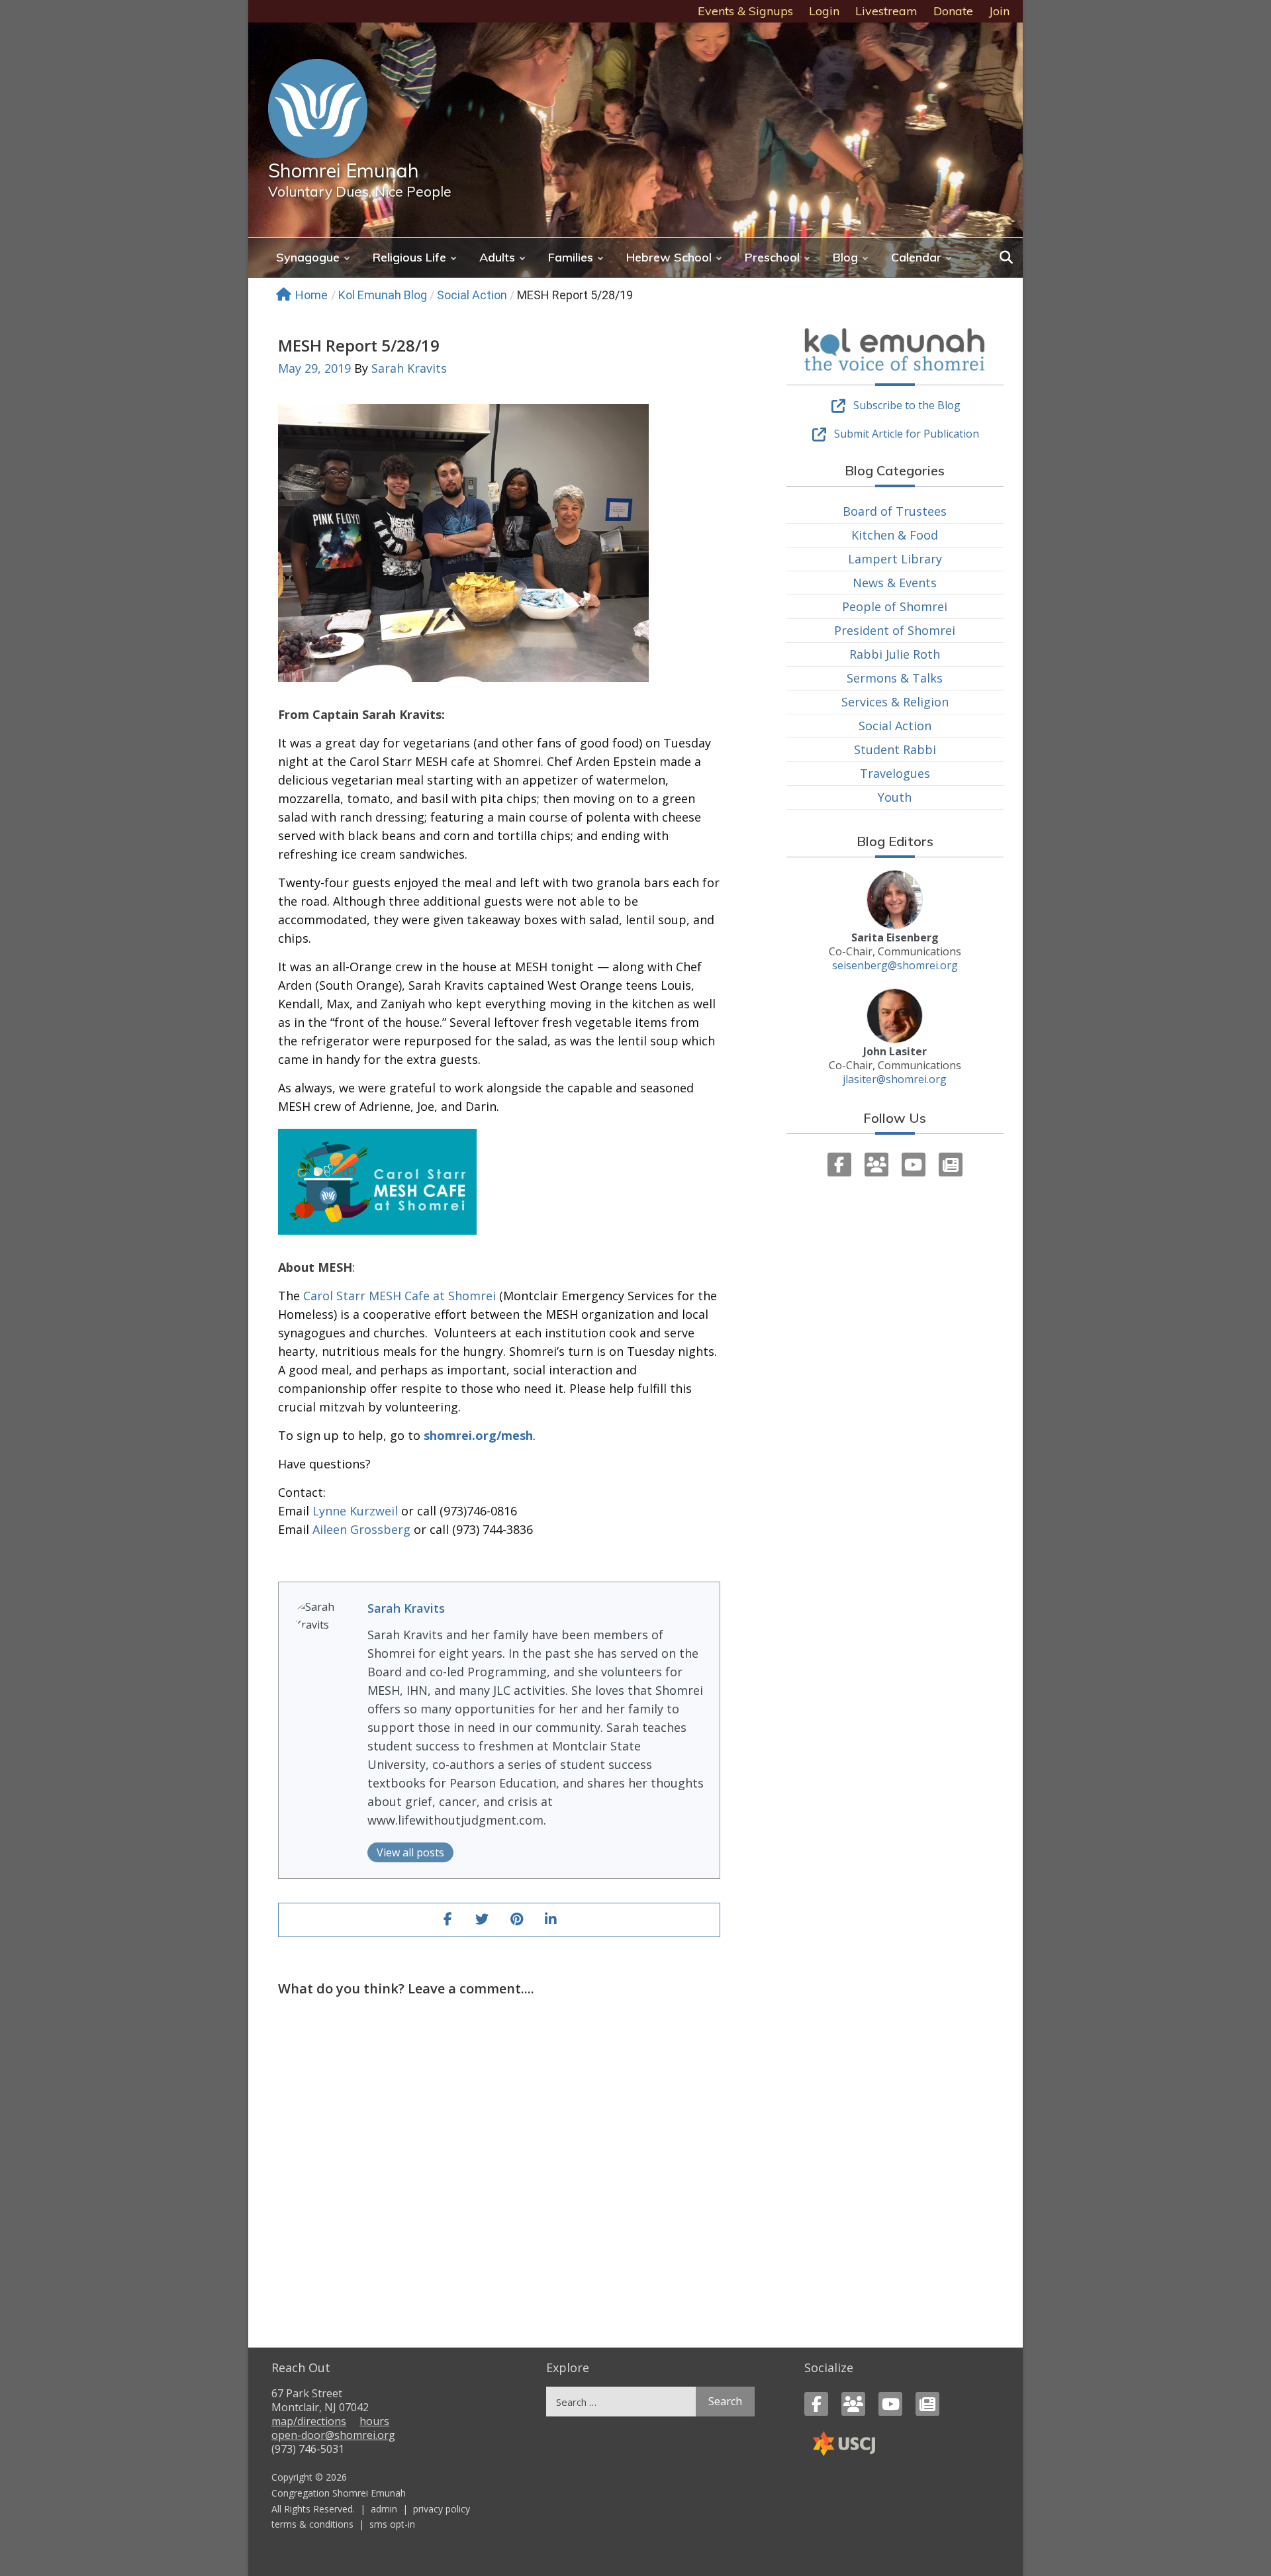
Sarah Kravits (409, 368)
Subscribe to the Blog (907, 405)
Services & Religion (895, 702)
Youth (895, 797)
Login (824, 11)
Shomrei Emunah (344, 170)
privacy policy (442, 2509)
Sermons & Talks (895, 678)
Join (999, 11)
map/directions (309, 2421)
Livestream (886, 11)
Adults (497, 257)
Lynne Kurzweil (355, 1511)
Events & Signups (745, 11)
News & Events (895, 583)
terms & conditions (312, 2524)
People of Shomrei (895, 606)
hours (374, 2421)
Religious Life (409, 257)
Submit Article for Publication (907, 434)
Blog (845, 257)
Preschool (772, 257)
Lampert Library (895, 559)
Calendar (916, 257)
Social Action (472, 295)
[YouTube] (914, 1165)
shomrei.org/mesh (478, 1435)
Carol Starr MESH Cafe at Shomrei (400, 1296)
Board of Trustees (895, 511)
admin (384, 2509)
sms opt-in (392, 2524)
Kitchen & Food (895, 535)
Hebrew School (669, 257)
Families (571, 257)
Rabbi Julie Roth (895, 654)
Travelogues (895, 773)
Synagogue (308, 257)
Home (311, 295)
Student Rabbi (895, 749)
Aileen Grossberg (361, 1529)
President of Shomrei (895, 630)
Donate (953, 11)
